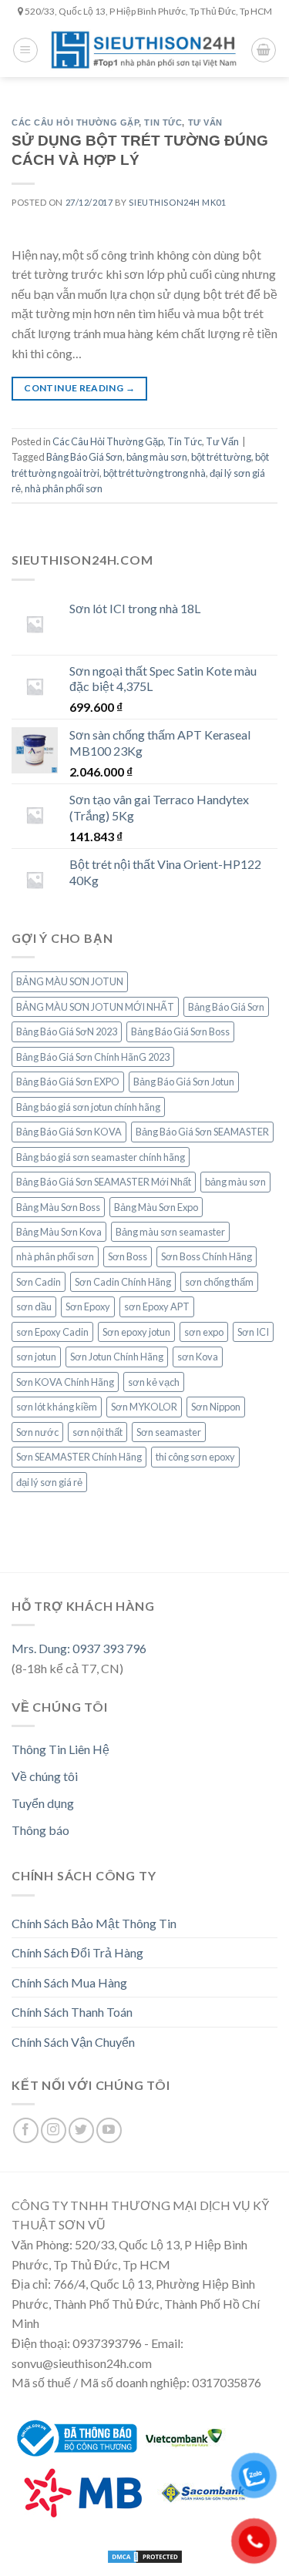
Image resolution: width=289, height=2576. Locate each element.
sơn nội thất (97, 1432)
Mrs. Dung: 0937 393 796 (79, 1648)
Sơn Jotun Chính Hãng (117, 1357)
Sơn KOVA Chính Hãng (65, 1382)
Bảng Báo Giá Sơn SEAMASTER (202, 1132)
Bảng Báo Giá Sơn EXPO (68, 1082)
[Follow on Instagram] (54, 2130)
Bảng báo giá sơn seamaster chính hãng (101, 1157)
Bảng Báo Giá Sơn (84, 457)
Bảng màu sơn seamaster (170, 1232)
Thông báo (40, 1830)
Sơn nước (37, 1432)
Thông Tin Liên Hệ (60, 1749)
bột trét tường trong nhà (155, 473)
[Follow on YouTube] (109, 2130)
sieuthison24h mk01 (177, 202)
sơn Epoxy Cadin (52, 1332)
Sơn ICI (253, 1332)
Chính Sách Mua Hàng (69, 1982)
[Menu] (25, 50)
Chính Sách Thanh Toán (72, 2012)
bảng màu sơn (157, 457)
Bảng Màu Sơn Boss (58, 1207)
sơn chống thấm (219, 1282)
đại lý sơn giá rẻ (49, 1482)
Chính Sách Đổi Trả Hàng (77, 1952)
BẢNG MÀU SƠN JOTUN (70, 981)
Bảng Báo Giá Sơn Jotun (184, 1082)
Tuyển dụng (43, 1803)
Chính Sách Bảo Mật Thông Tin (94, 1923)
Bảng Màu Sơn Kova (59, 1232)
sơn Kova (198, 1357)
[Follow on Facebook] (26, 2130)
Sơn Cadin (39, 1282)
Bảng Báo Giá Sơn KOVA (69, 1132)
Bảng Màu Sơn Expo (156, 1207)
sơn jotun (36, 1357)
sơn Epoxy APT (157, 1306)
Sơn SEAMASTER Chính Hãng (79, 1457)
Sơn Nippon (216, 1407)
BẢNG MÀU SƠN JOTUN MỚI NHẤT (95, 1007)
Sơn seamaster (169, 1432)
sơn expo (204, 1332)
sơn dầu (34, 1306)
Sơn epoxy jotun (136, 1332)
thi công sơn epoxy (195, 1457)
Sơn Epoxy (88, 1306)
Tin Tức (163, 122)
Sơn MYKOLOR (144, 1407)
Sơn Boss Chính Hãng (207, 1256)
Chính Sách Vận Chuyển (73, 2042)
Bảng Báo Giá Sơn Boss (180, 1031)
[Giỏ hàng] (264, 50)
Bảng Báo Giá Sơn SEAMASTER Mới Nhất (104, 1182)
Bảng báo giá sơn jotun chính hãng (88, 1107)
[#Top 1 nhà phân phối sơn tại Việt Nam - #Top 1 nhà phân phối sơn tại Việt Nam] (144, 50)
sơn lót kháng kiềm (57, 1407)
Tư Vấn (205, 122)
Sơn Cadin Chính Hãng (123, 1282)
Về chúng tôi (45, 1776)
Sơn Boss (128, 1256)
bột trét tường (221, 457)
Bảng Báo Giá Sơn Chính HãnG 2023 (93, 1057)
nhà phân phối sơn (64, 488)
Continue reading (79, 388)
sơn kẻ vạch (154, 1382)
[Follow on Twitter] (81, 2130)
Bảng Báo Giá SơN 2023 (67, 1031)
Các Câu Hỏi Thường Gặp (75, 122)
